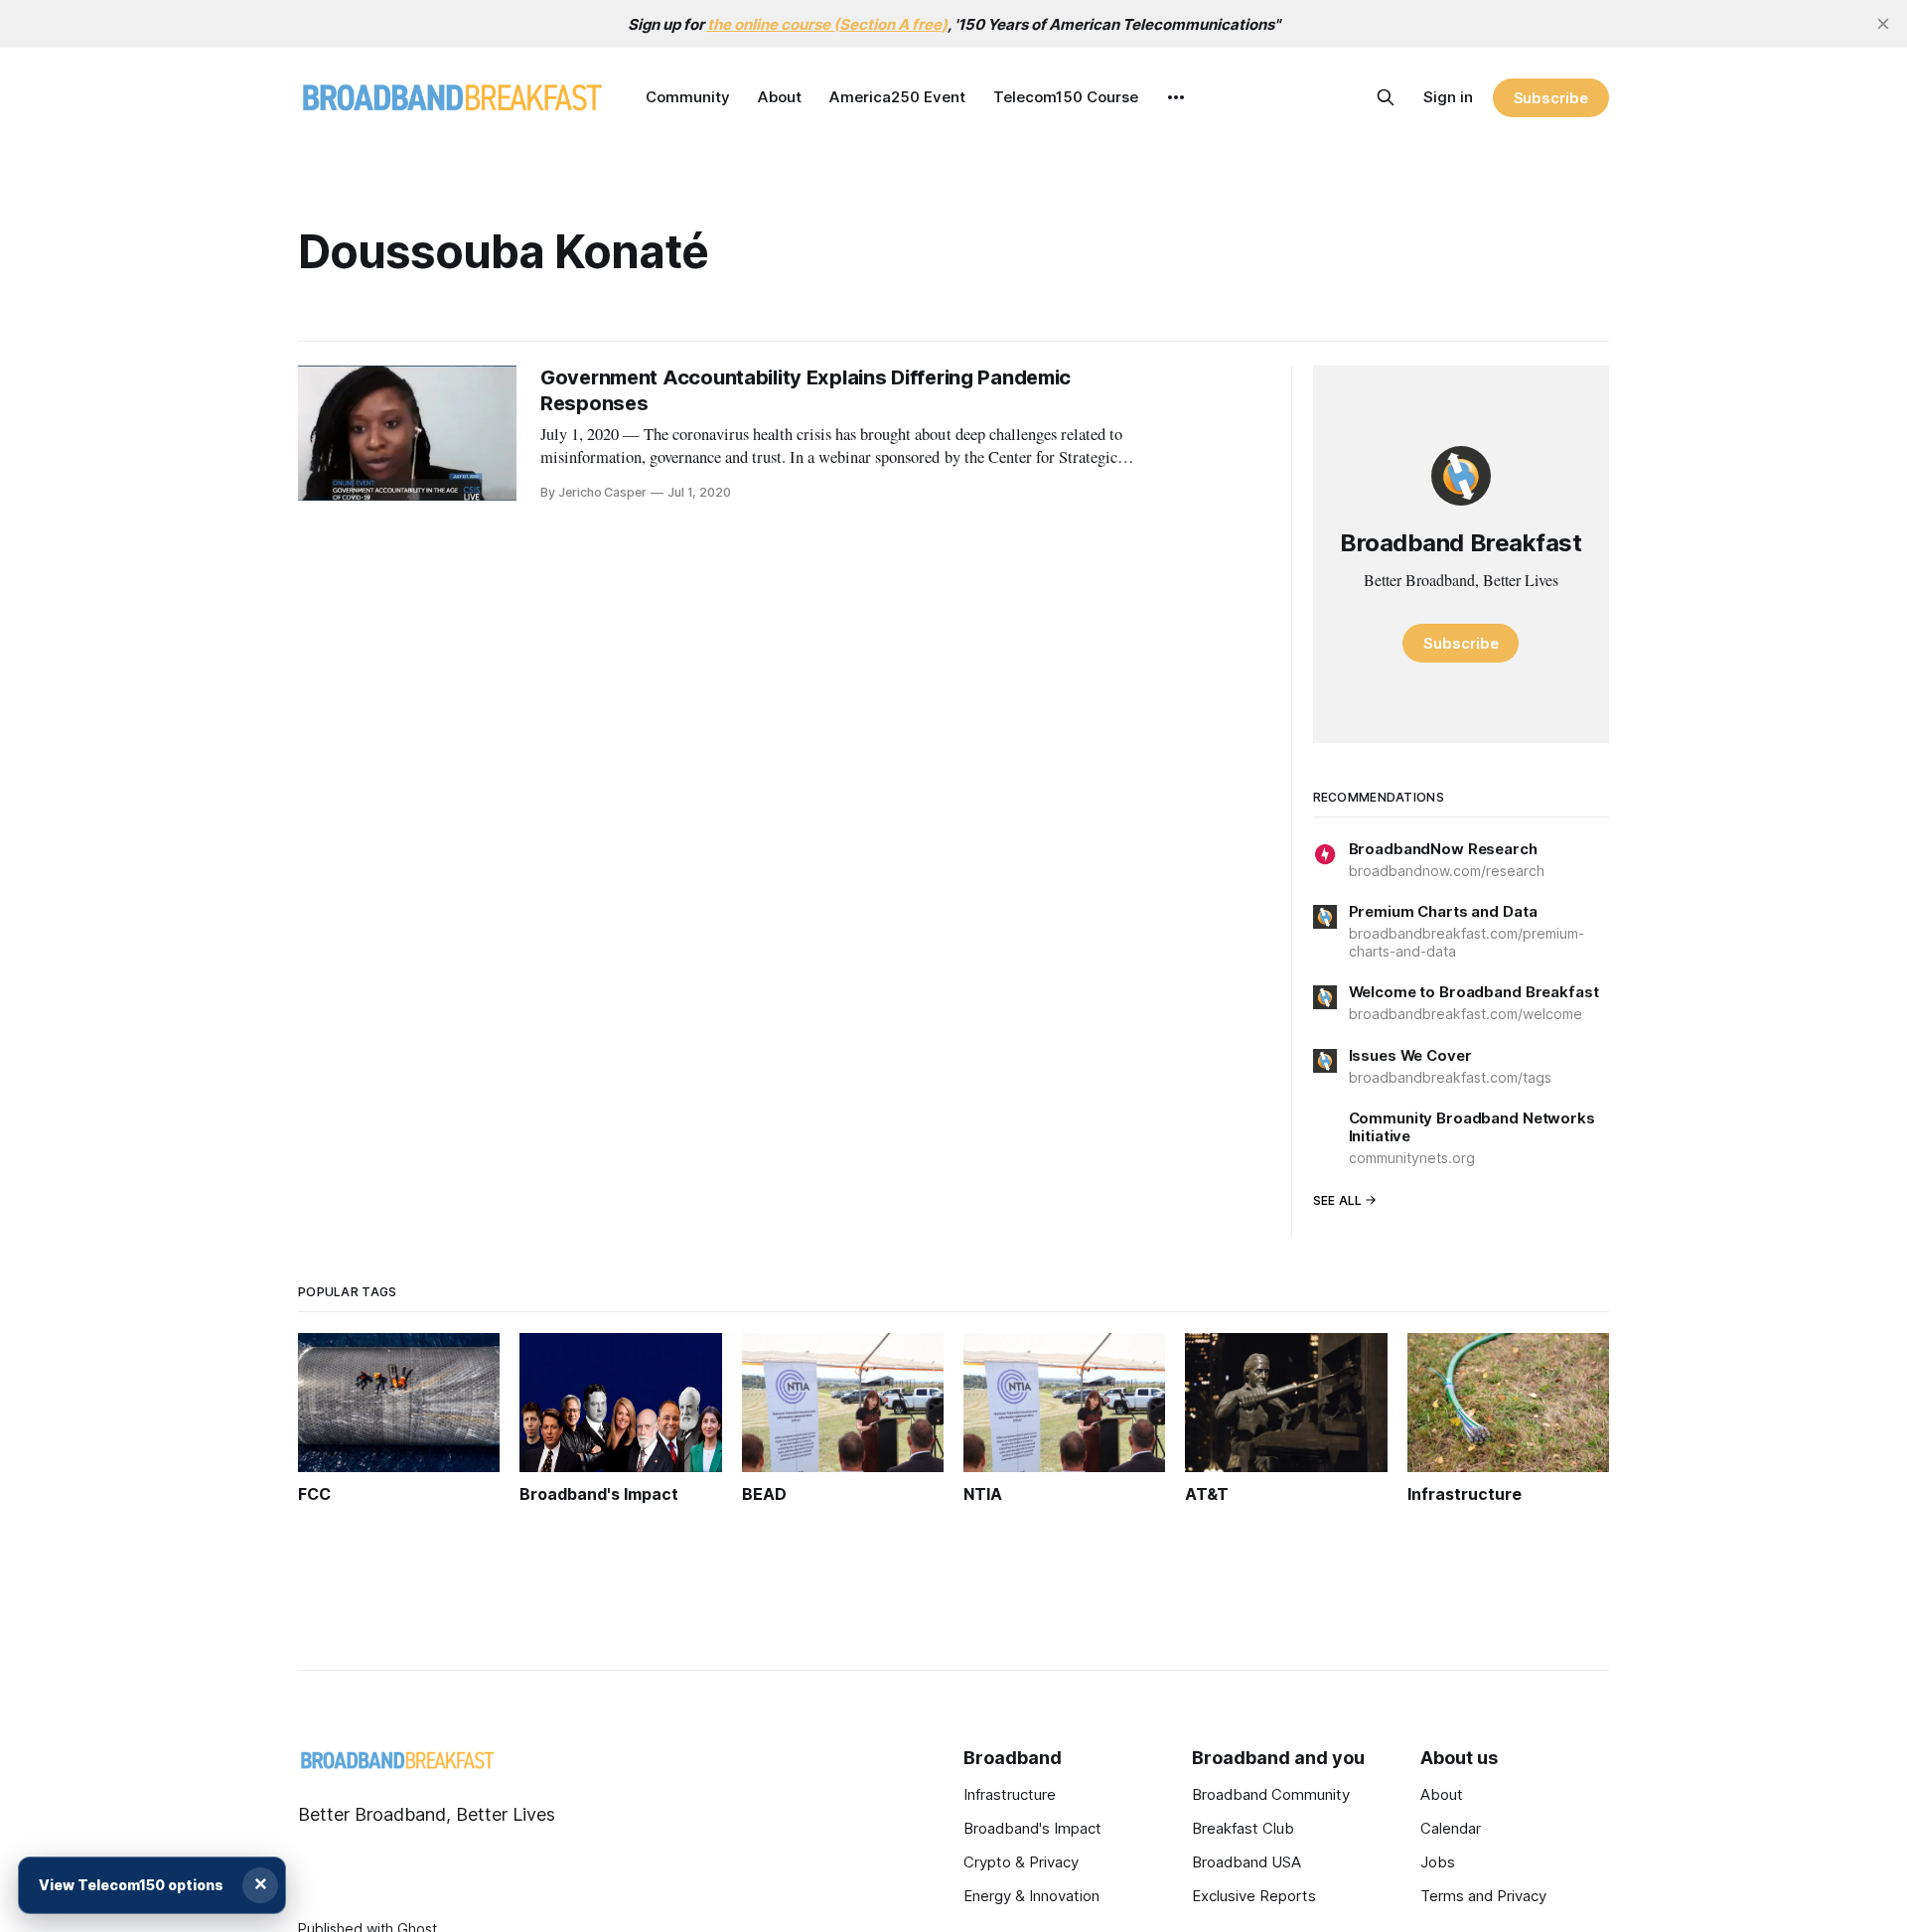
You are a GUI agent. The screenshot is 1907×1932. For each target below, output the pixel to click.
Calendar (1451, 1828)
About (780, 97)
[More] (1176, 97)
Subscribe (1551, 98)
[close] (1883, 24)
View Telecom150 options (131, 1885)
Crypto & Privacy (1021, 1862)
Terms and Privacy (1483, 1896)
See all (1338, 1200)
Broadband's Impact (1032, 1828)
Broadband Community (1271, 1794)
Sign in (1448, 97)
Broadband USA (1247, 1862)
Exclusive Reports (1254, 1896)
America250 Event (897, 97)
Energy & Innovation (1031, 1896)
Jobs (1438, 1862)
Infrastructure (1010, 1794)
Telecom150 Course (1066, 97)
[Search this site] (1386, 97)
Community (688, 97)
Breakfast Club (1243, 1828)
